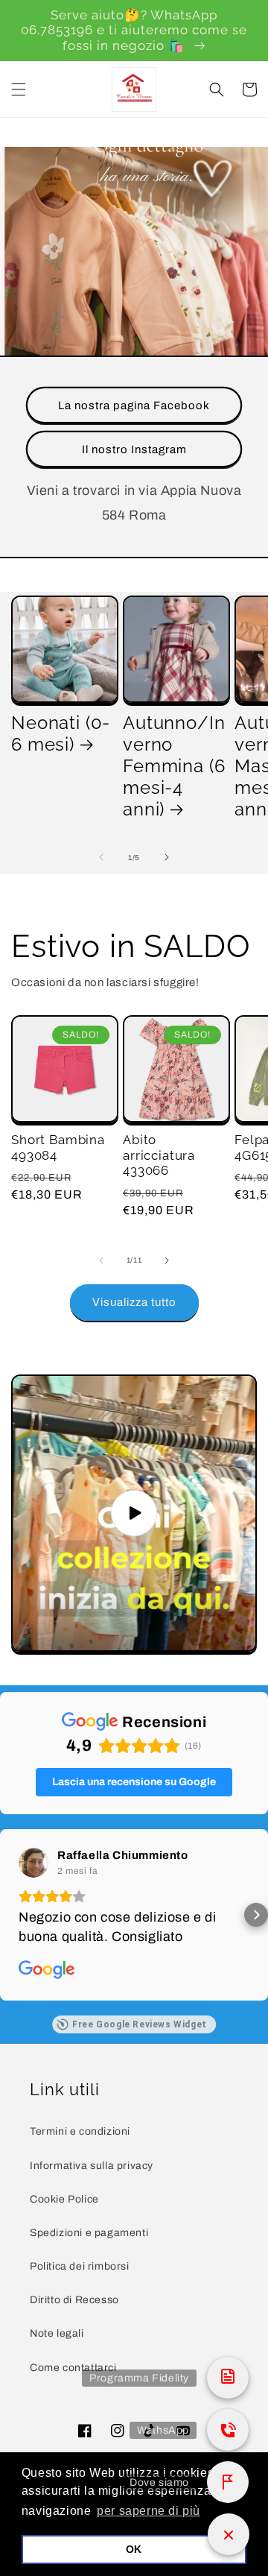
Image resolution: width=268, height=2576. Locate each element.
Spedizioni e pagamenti (89, 2233)
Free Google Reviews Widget (140, 2024)
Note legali (57, 2333)
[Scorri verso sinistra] (101, 857)
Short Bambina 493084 (58, 1147)
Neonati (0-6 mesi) (61, 734)
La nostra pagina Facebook (134, 405)
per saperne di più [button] (149, 2511)
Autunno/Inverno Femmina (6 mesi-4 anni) (174, 766)
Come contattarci (73, 2368)
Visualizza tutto (134, 1302)
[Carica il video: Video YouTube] (134, 1513)
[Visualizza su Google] (33, 1863)
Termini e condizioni (80, 2131)
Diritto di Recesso (74, 2300)
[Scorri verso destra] (167, 857)
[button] (19, 89)
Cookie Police (64, 2199)
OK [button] (134, 2549)
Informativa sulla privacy (92, 2166)
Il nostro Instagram (134, 449)
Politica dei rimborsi (80, 2266)
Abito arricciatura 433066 (159, 1155)
